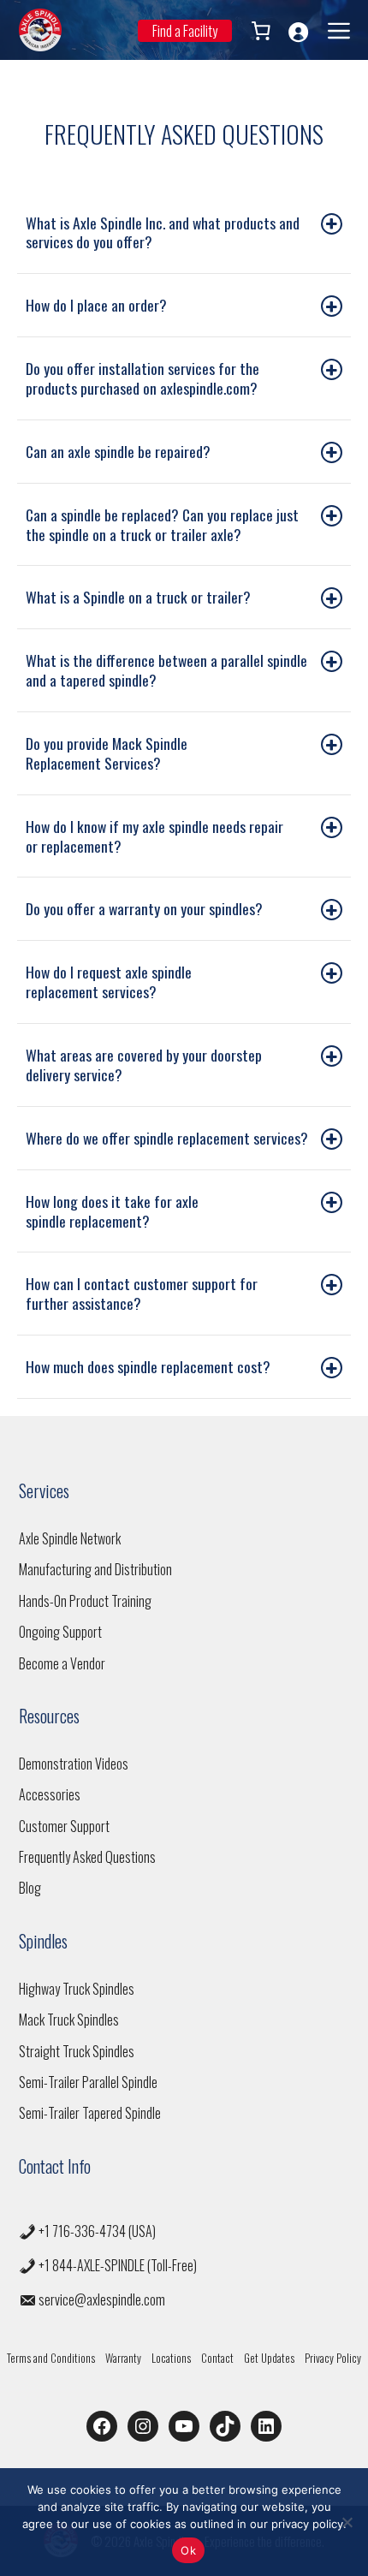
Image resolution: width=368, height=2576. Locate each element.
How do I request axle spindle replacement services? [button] (109, 982)
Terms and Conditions (51, 2358)
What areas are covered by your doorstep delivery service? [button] (144, 1065)
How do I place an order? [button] (96, 305)
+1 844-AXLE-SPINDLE (92, 2265)
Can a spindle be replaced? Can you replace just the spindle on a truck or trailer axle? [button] (162, 524)
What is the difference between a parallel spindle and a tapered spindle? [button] (166, 670)
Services (44, 1490)
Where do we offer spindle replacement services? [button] (167, 1138)
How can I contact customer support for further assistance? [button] (142, 1293)
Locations (171, 2358)
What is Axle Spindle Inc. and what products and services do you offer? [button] (163, 232)
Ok (188, 2550)
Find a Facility (185, 31)
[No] (347, 2522)
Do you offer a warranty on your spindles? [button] (144, 908)
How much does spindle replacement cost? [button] (148, 1366)
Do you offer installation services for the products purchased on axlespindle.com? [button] (142, 378)
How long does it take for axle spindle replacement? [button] (112, 1211)
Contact (217, 2358)
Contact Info (55, 2166)
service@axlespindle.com (102, 2299)
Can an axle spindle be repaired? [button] (118, 451)
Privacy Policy (333, 2358)
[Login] (298, 32)
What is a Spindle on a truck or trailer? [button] (138, 597)
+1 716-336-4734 (82, 2231)
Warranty (123, 2358)
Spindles (43, 1941)
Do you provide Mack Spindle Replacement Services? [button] (107, 753)
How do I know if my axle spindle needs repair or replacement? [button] (154, 836)
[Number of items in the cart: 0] (259, 31)
